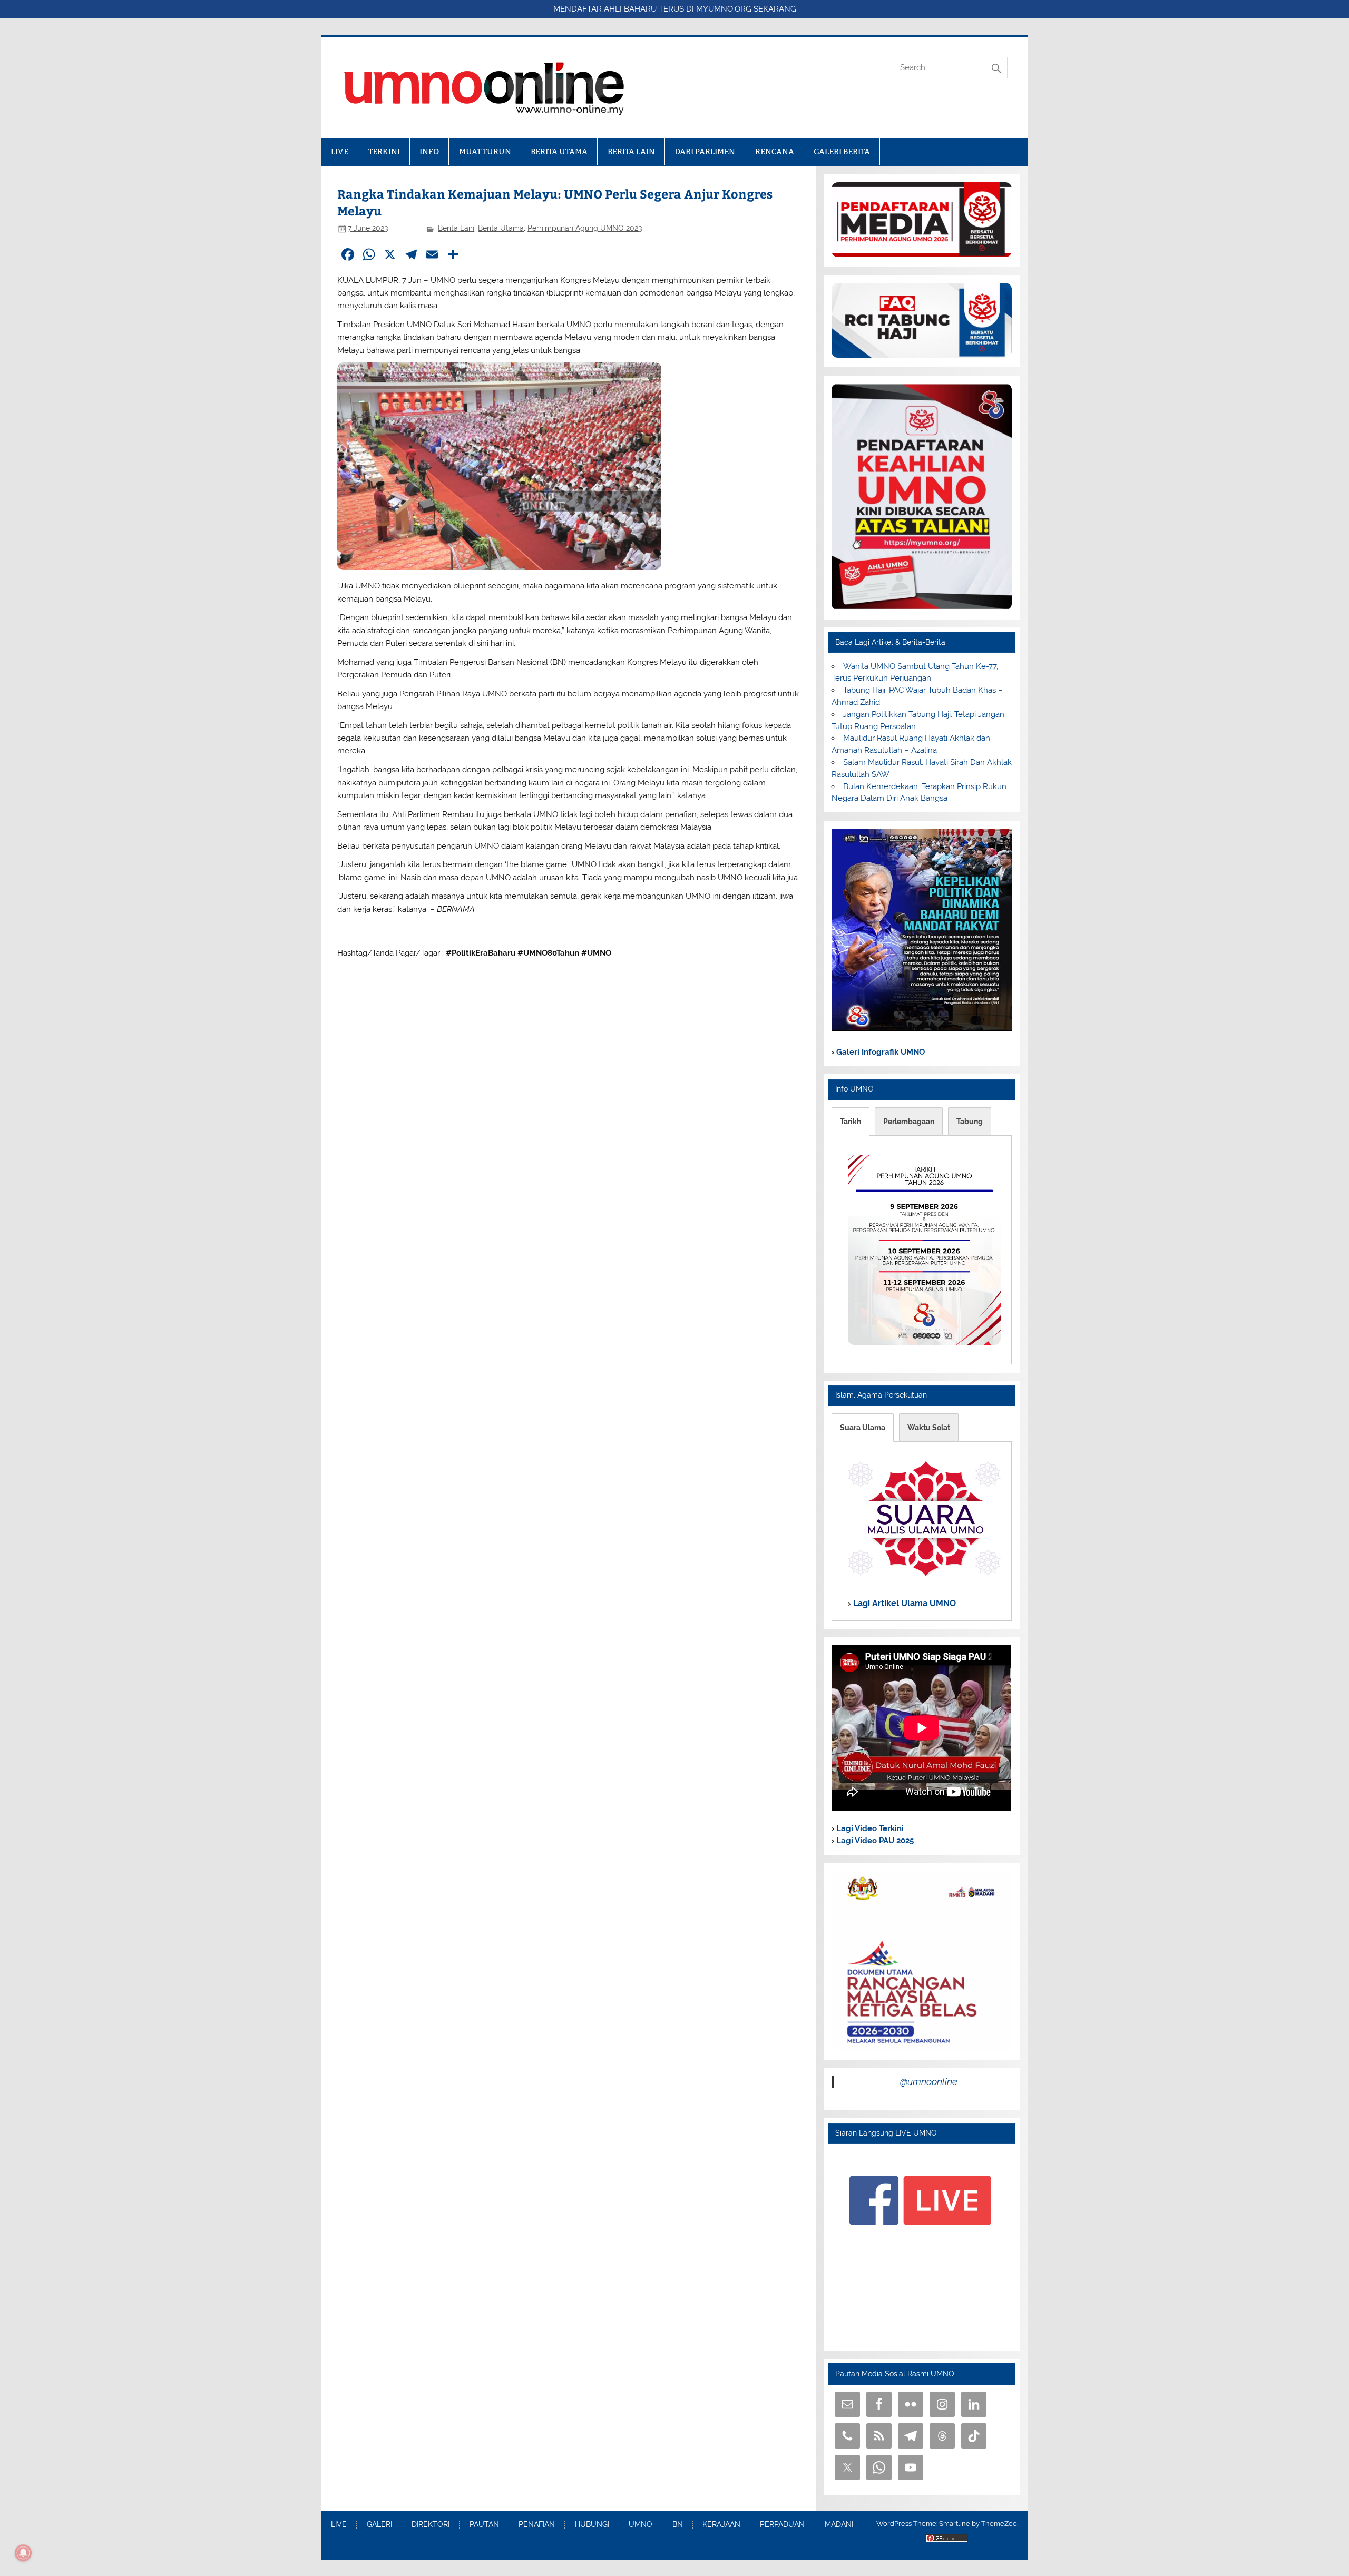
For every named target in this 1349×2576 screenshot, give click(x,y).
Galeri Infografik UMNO (879, 1052)
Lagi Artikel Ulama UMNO (903, 1603)
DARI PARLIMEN (705, 151)
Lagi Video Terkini (869, 1828)
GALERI (379, 2525)
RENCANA (775, 151)
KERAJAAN (721, 2525)
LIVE (340, 151)
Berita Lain (456, 228)
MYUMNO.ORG (724, 9)
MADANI (839, 2525)
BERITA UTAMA (559, 151)
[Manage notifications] (23, 2553)
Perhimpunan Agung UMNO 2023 (585, 228)
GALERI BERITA (842, 151)
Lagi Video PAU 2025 (874, 1841)
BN (678, 2525)
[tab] (851, 1122)
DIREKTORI (431, 2525)
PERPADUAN (782, 2525)
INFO (429, 151)
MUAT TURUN (485, 151)
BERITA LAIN (631, 151)
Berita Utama (501, 228)
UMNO (641, 2525)
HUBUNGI (592, 2525)
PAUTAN (484, 2525)
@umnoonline (929, 2082)
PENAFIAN (537, 2525)
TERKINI (384, 151)
